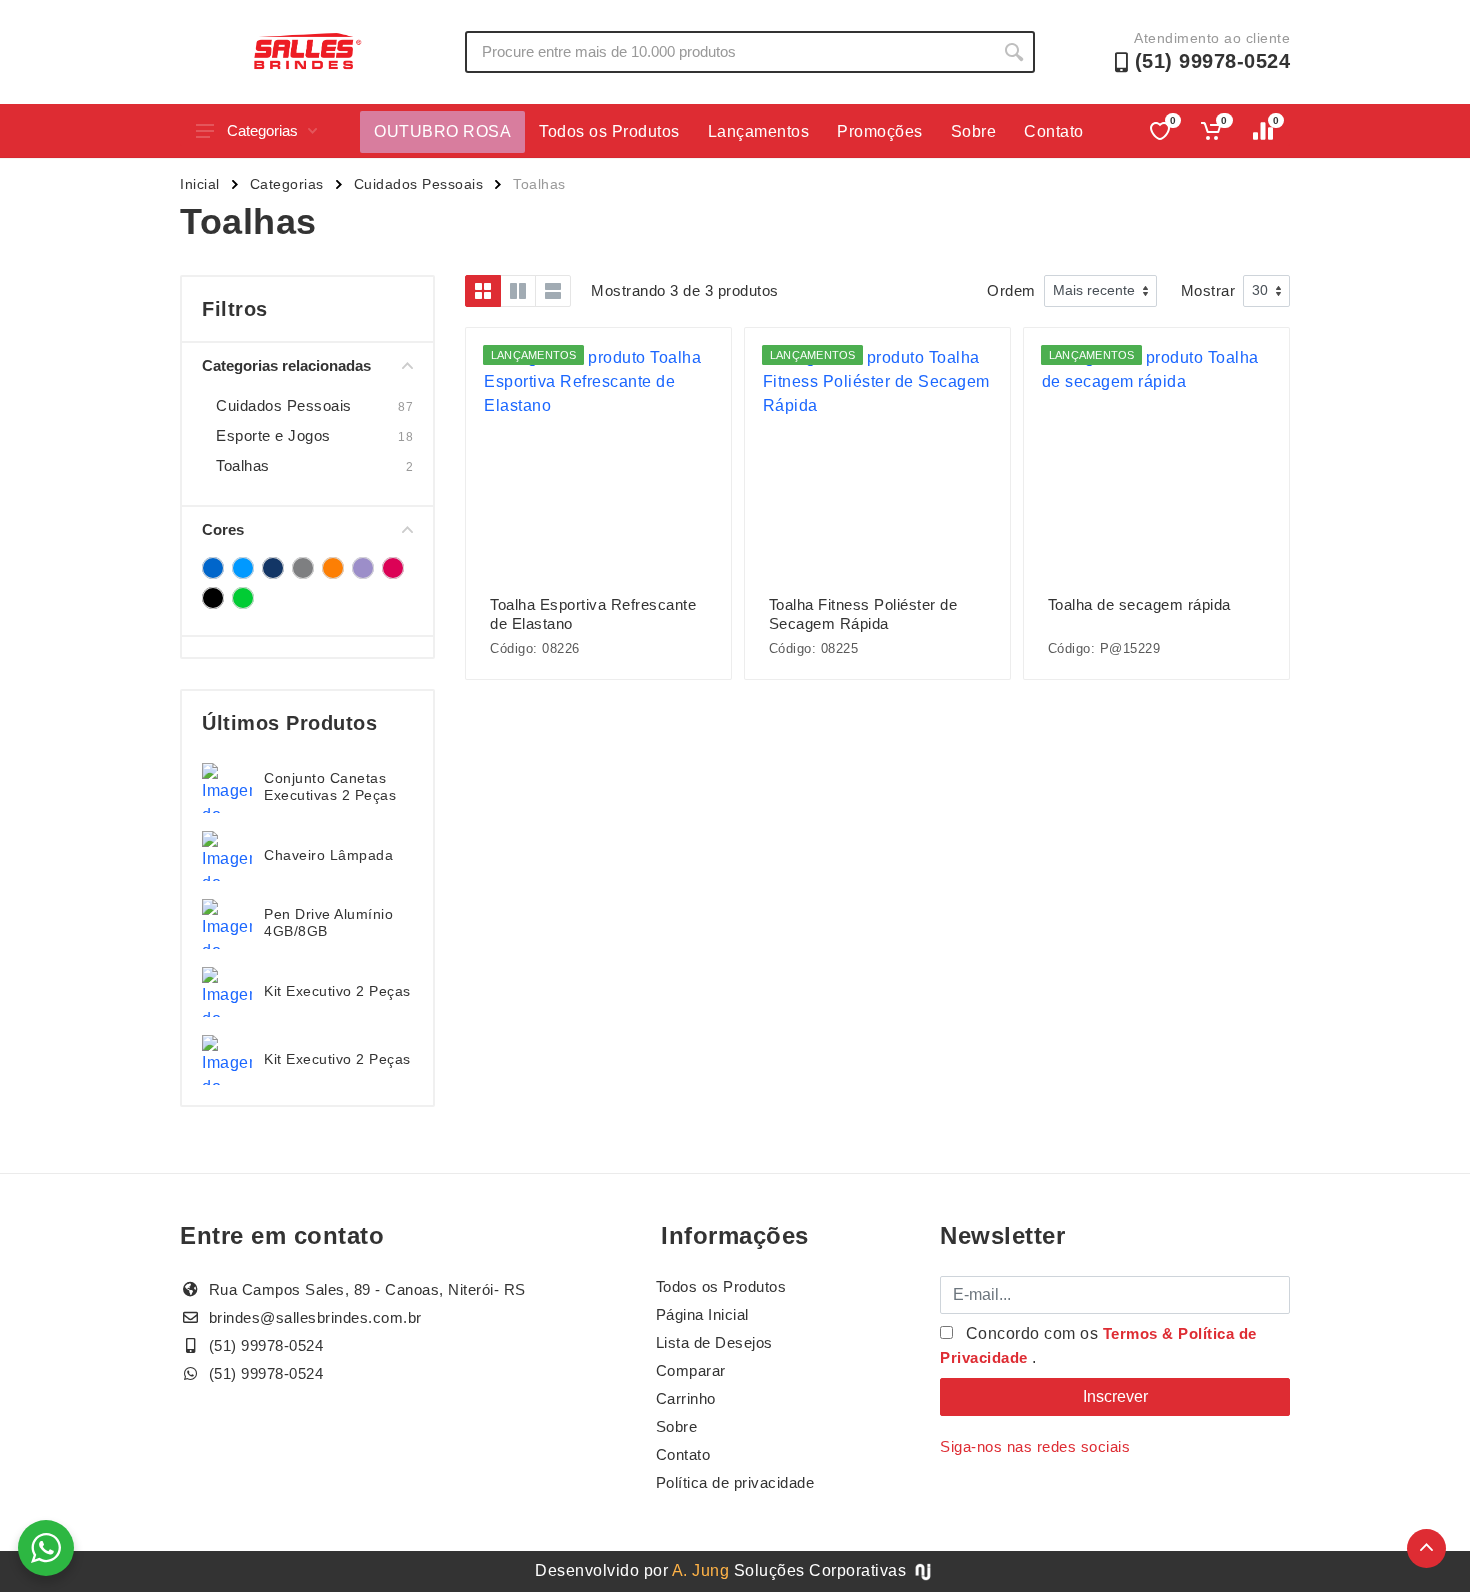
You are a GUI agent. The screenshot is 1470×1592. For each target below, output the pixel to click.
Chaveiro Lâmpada (328, 855)
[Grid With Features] (518, 291)
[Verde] (243, 598)
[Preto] (213, 598)
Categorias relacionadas (286, 365)
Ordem (1011, 290)
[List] (553, 291)
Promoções (880, 131)
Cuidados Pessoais (419, 184)
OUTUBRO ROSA (442, 131)
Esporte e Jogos (273, 435)
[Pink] (393, 568)
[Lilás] (363, 568)
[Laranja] (333, 568)
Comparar (691, 1370)
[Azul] (213, 568)
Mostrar (1208, 290)
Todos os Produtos (609, 131)
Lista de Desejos (714, 1342)
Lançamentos (759, 131)
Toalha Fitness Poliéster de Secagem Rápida (863, 614)
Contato (1054, 131)
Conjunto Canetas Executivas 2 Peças (330, 786)
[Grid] (483, 291)
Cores (223, 529)
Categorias (262, 130)
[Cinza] (303, 568)
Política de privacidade (735, 1482)
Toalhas (243, 465)
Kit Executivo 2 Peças (337, 991)
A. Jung (701, 1570)
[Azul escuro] (273, 568)
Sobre (974, 131)
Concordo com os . (1098, 1345)
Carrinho (686, 1398)
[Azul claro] (243, 568)
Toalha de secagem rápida (1139, 604)
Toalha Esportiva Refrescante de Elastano (593, 614)
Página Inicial (702, 1314)
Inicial (200, 184)
